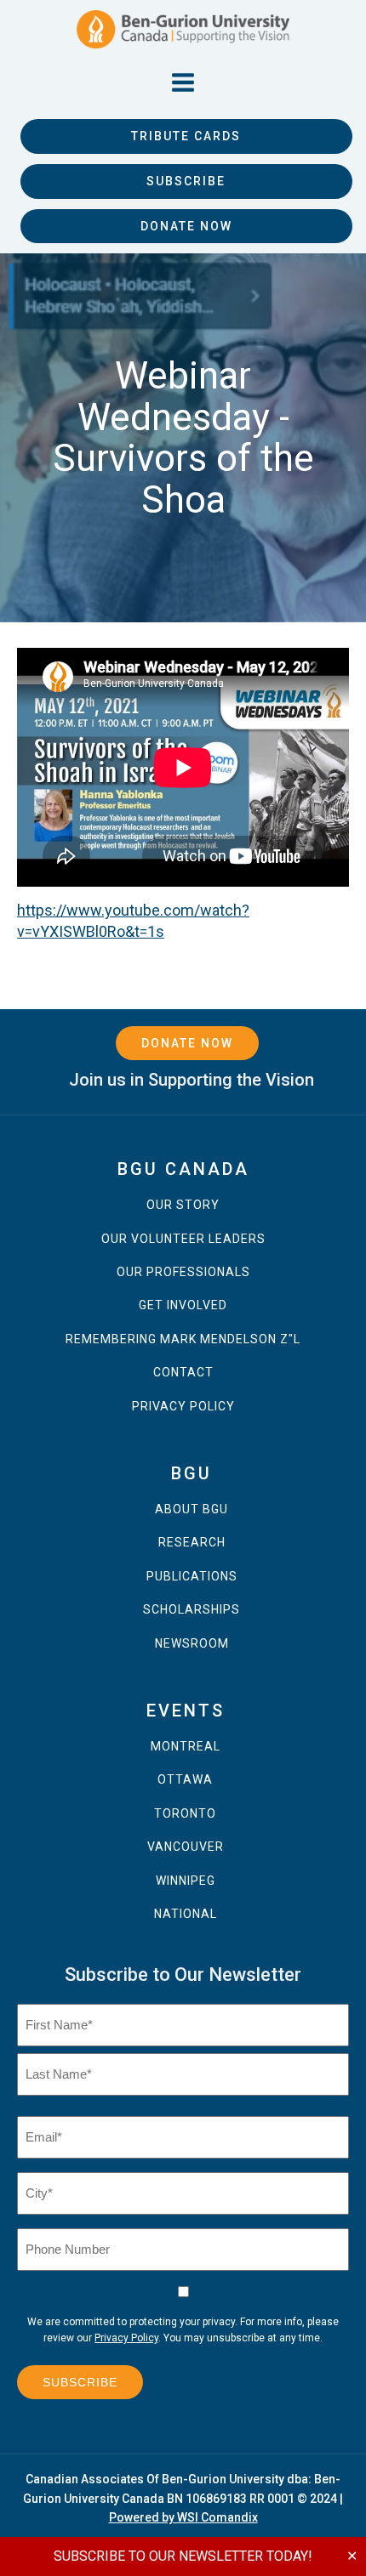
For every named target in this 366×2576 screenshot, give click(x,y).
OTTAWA (185, 1780)
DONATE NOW (186, 226)
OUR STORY (183, 1205)
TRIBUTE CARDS (186, 136)
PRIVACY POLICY (183, 1407)
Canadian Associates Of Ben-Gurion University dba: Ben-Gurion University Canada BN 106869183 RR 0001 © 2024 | (183, 2498)
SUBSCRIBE (186, 181)
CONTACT (183, 1373)
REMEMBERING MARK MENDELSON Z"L (183, 1339)
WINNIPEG (186, 1881)
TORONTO (185, 1814)
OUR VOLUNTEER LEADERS (183, 1239)
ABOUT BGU (192, 1509)
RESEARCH (192, 1543)
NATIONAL (186, 1914)
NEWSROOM (192, 1644)
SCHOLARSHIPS (192, 1610)
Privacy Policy (126, 2338)
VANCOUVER (186, 1847)
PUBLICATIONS (192, 1577)
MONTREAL (186, 1747)
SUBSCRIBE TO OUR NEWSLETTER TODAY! (183, 2556)
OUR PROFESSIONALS (183, 1272)
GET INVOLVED (183, 1305)
